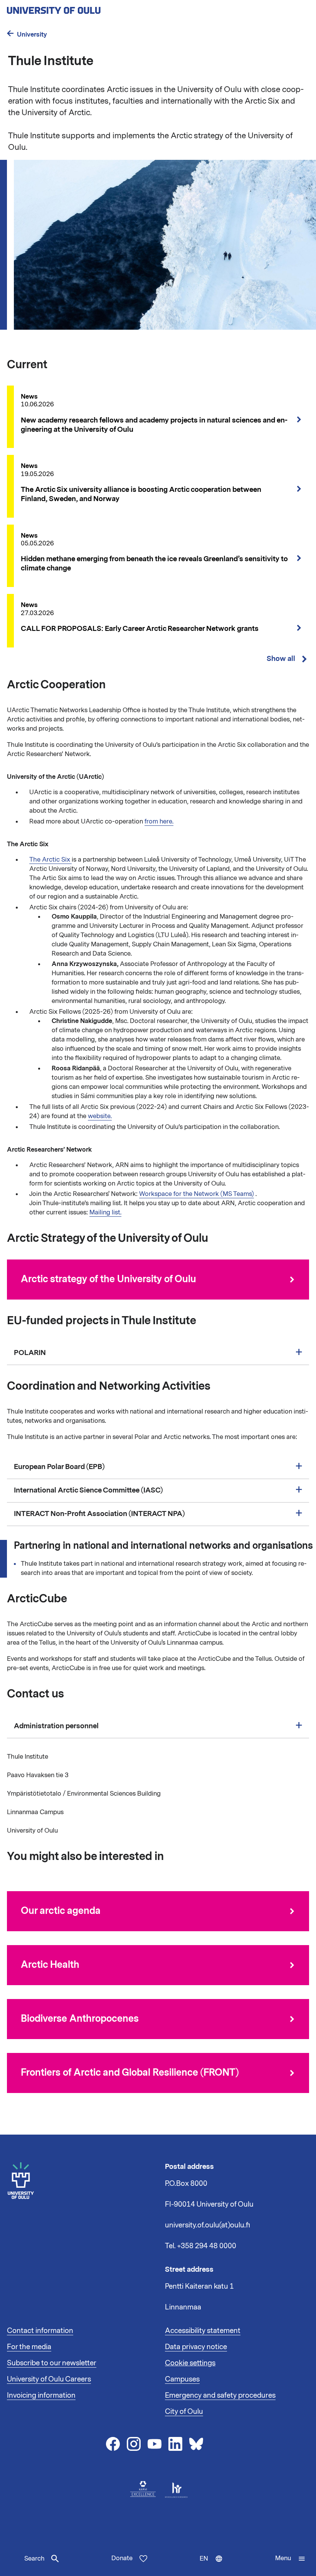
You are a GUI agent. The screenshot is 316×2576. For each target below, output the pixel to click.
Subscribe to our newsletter (52, 2363)
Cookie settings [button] (190, 2363)
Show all (281, 659)
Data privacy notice (196, 2347)
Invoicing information (41, 2395)
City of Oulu (184, 2412)
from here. (159, 822)
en (213, 2565)
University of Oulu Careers (49, 2379)
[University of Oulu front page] (72, 8)
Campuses (182, 2379)
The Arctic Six (50, 860)
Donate (122, 2558)
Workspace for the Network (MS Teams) (197, 1194)
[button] (290, 2559)
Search (34, 2559)
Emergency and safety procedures (220, 2395)
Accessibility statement (203, 2331)
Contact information (40, 2331)
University (32, 34)
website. (100, 1116)
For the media (29, 2347)
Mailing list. (105, 1213)
